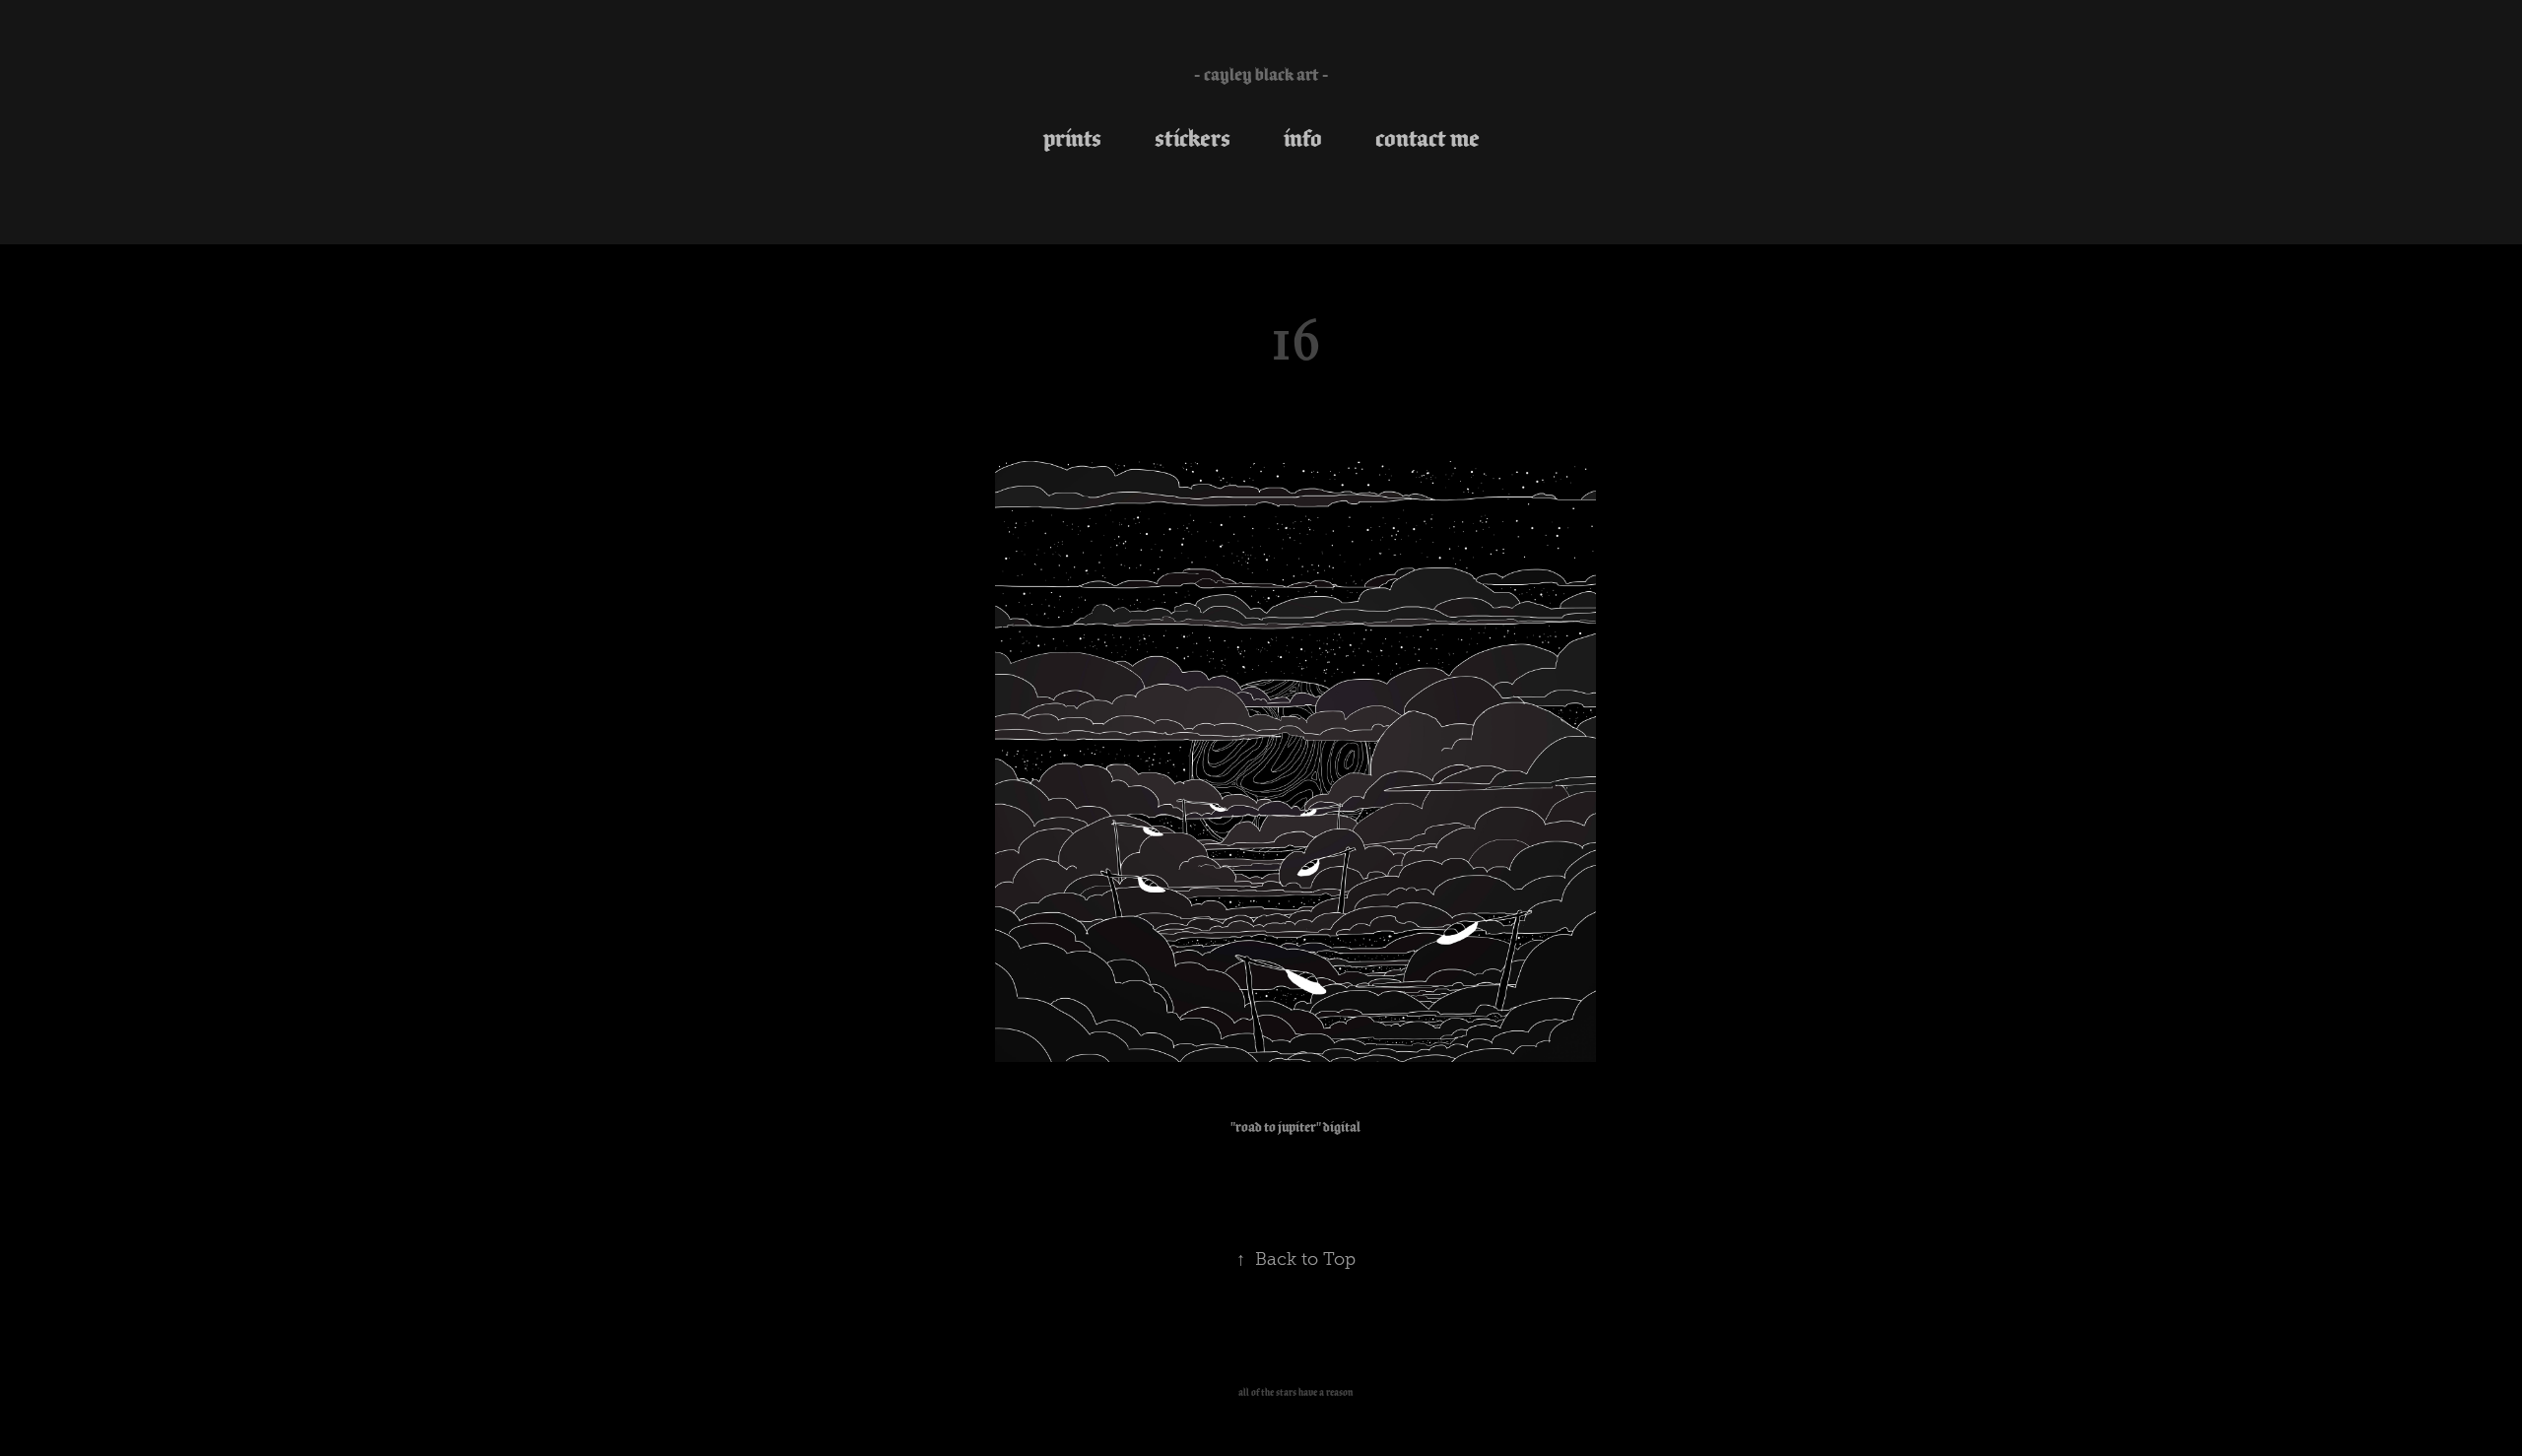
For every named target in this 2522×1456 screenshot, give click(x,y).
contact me (1427, 138)
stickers (1193, 138)
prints (1072, 138)
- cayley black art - (1261, 74)
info (1303, 138)
